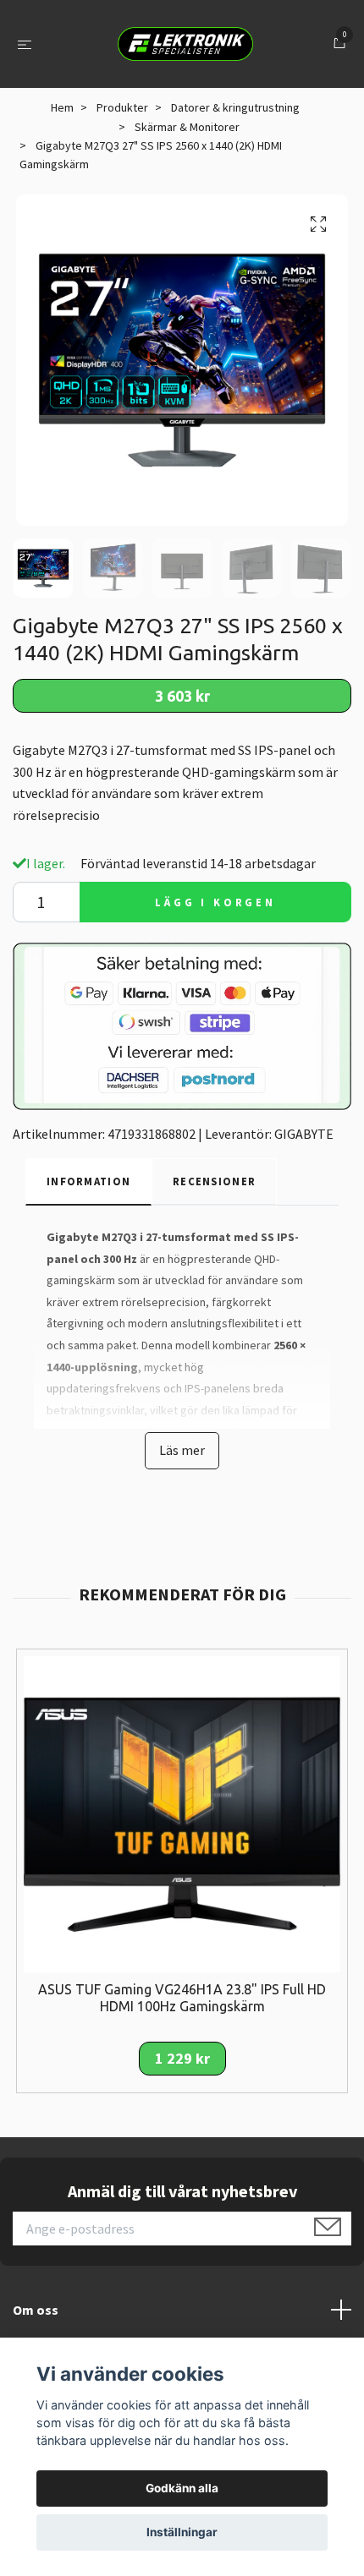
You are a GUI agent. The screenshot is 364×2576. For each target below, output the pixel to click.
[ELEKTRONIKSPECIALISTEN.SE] (185, 44)
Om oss (36, 2310)
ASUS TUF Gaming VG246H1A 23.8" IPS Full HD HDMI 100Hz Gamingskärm (182, 1998)
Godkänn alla (182, 2488)
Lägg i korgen (215, 902)
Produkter (122, 107)
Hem (62, 107)
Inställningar (182, 2532)
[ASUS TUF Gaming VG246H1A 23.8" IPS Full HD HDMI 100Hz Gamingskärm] (182, 1812)
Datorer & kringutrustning (235, 107)
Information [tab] (88, 1181)
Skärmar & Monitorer (187, 127)
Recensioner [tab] (214, 1181)
